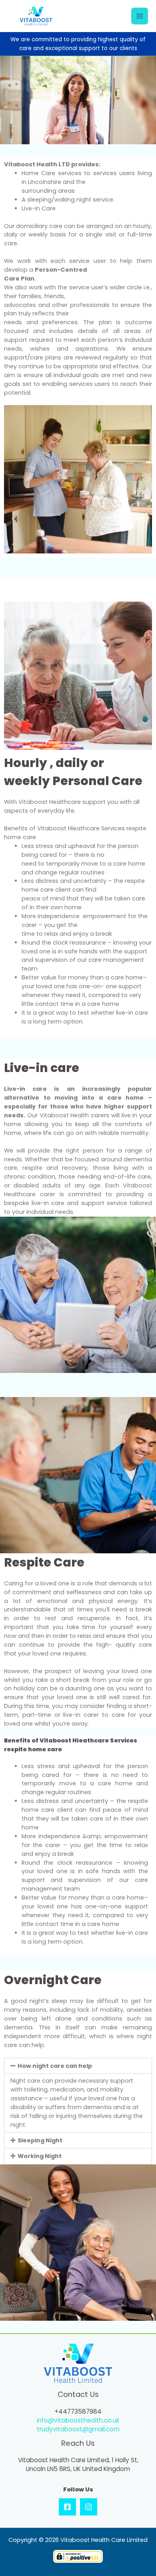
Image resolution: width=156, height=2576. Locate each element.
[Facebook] (67, 2507)
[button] (78, 2066)
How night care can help (55, 2066)
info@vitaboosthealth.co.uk (78, 2420)
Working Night (40, 2156)
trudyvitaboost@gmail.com (78, 2429)
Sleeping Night (40, 2140)
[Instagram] (89, 2507)
